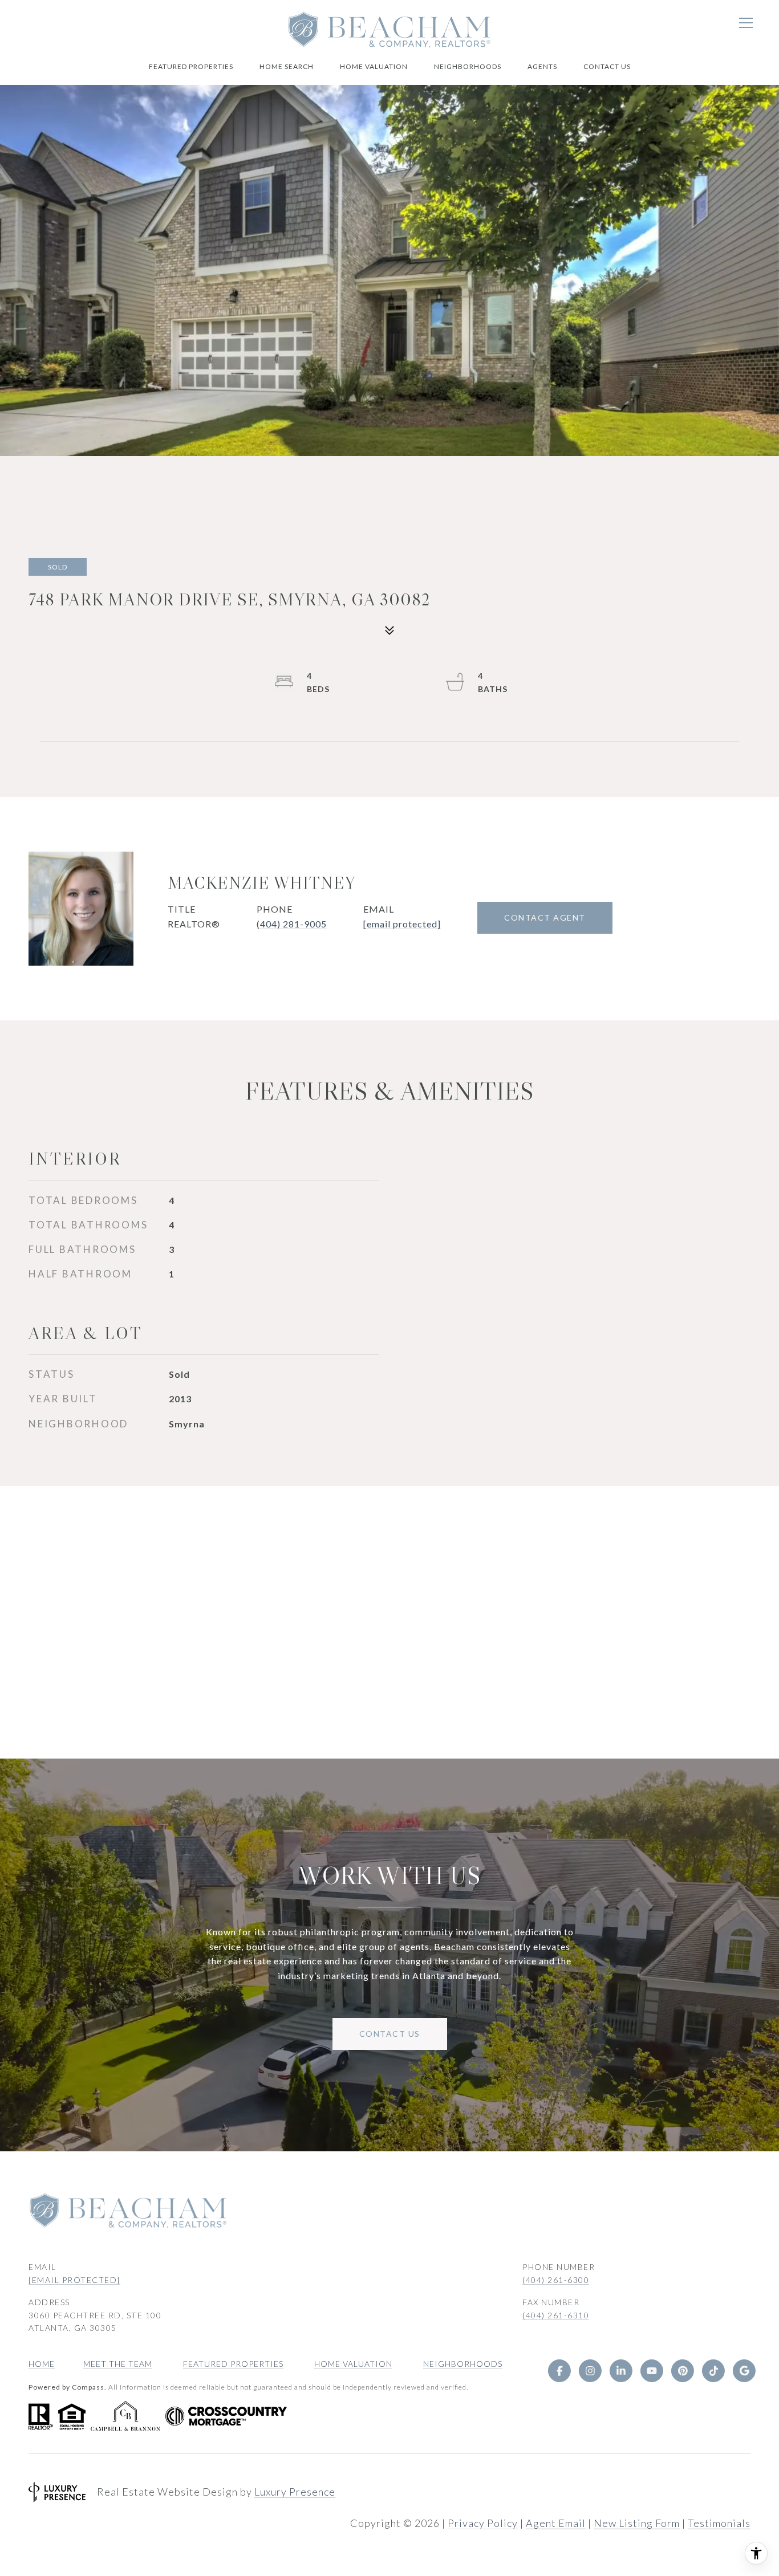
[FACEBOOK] (559, 2371)
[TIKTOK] (713, 2371)
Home (42, 2364)
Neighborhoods (468, 66)
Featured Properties (191, 66)
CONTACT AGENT (545, 917)
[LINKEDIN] (621, 2371)
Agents (542, 66)
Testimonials (719, 2523)
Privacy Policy (483, 2523)
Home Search (287, 66)
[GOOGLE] (744, 2371)
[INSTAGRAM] (590, 2371)
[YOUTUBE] (652, 2371)
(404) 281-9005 (292, 924)
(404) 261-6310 (556, 2315)
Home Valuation (374, 66)
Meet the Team (118, 2364)
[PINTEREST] (683, 2371)
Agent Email (556, 2523)
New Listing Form (637, 2523)
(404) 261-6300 (556, 2280)
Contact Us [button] (390, 2034)
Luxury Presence (295, 2492)
